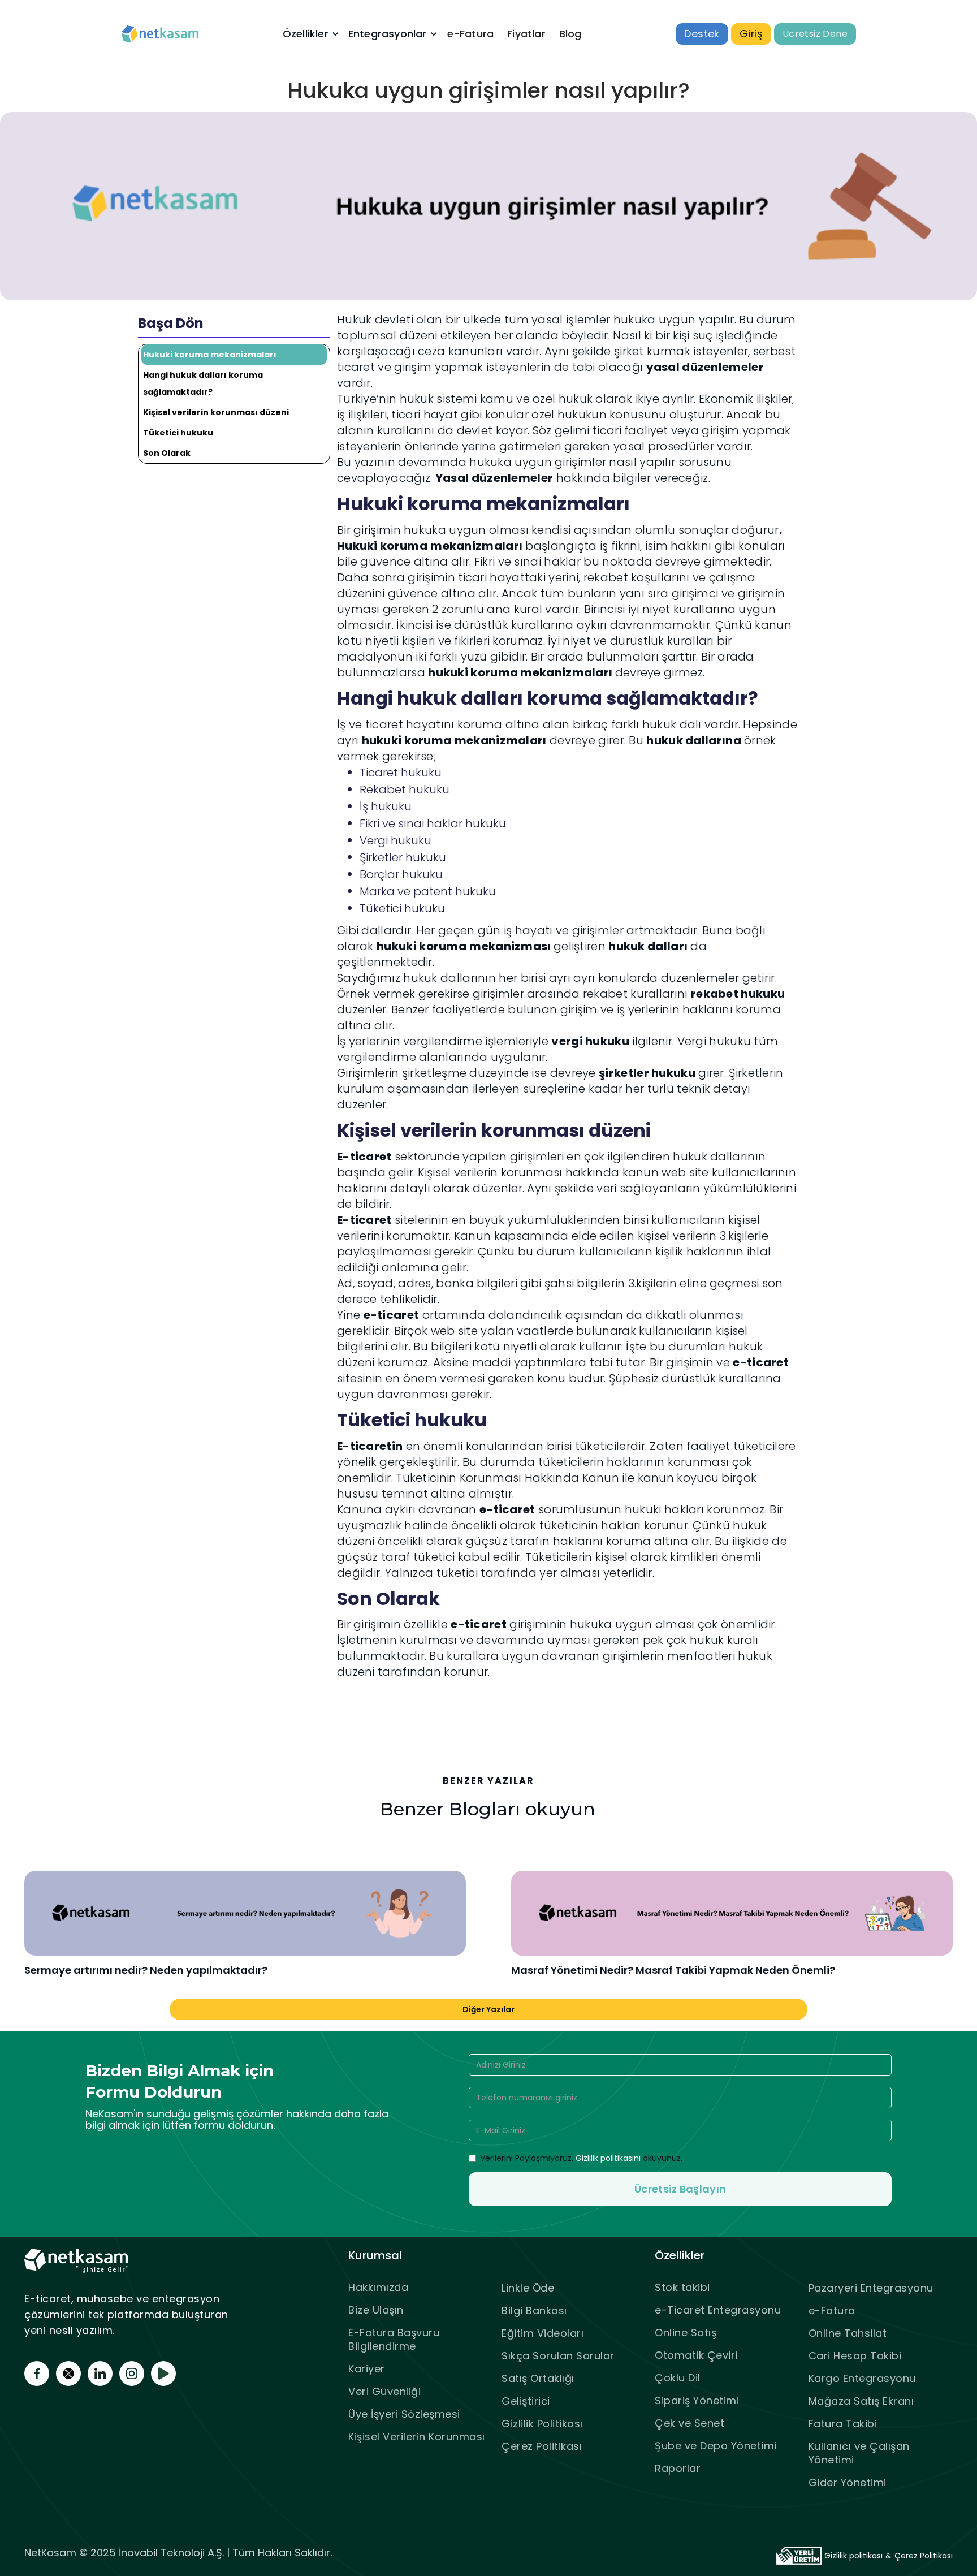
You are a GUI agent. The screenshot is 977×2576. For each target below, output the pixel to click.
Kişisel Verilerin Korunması (417, 2437)
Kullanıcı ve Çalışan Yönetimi (859, 2453)
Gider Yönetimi (848, 2482)
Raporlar (678, 2468)
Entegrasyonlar (388, 34)
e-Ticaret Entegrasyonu (718, 2310)
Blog (570, 34)
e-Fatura (471, 34)
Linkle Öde (528, 2288)
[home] (161, 34)
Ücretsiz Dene (815, 34)
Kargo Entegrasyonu (862, 2378)
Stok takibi (682, 2287)
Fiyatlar (526, 34)
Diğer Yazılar (488, 2009)
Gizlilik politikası (853, 2556)
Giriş (751, 34)
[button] (310, 34)
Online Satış (686, 2333)
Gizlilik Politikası (542, 2424)
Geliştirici (526, 2401)
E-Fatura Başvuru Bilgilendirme (394, 2339)
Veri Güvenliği (384, 2391)
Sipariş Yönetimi (697, 2400)
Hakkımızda (378, 2287)
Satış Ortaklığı (538, 2378)
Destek (702, 34)
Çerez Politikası (542, 2446)
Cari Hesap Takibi (855, 2356)
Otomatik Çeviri (696, 2355)
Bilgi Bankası (534, 2310)
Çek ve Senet (689, 2423)
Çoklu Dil (678, 2378)
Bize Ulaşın (376, 2310)
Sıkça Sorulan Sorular (558, 2356)
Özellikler (306, 34)
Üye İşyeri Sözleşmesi (404, 2414)
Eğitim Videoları (542, 2333)
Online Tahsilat (848, 2333)
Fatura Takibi (843, 2424)
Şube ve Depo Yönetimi (716, 2446)
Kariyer (367, 2369)
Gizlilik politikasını (608, 2158)
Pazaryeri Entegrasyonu (871, 2288)
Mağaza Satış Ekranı (861, 2401)
